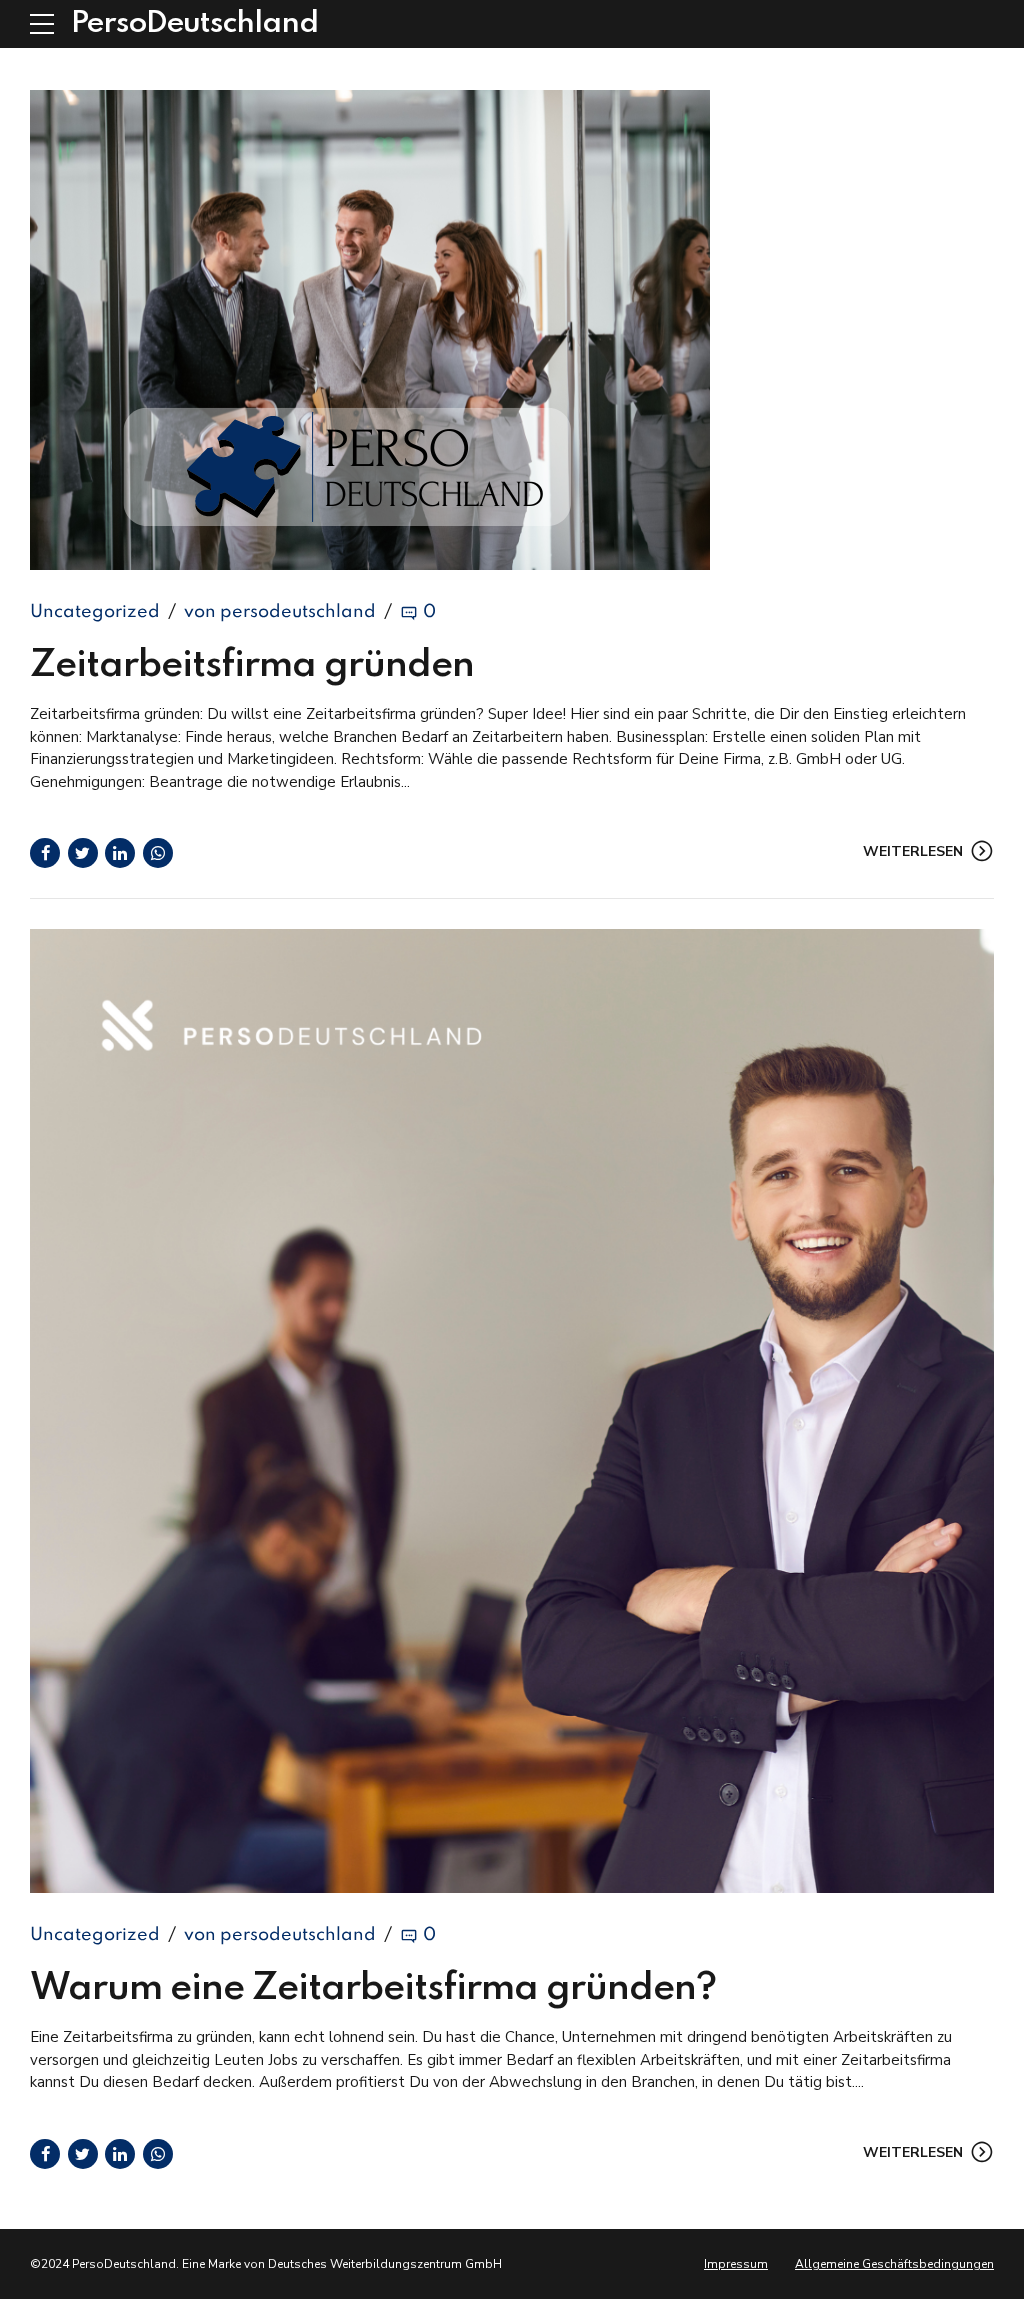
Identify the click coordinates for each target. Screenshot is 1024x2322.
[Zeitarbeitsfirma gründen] (512, 330)
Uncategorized (95, 612)
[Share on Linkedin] (120, 853)
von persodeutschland (280, 612)
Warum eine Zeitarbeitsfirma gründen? (373, 1989)
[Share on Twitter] (83, 853)
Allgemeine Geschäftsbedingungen (894, 2264)
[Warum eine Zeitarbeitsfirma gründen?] (512, 1411)
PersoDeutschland (194, 24)
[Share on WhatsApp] (158, 853)
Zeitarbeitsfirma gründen (252, 666)
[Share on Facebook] (45, 853)
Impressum (736, 2264)
